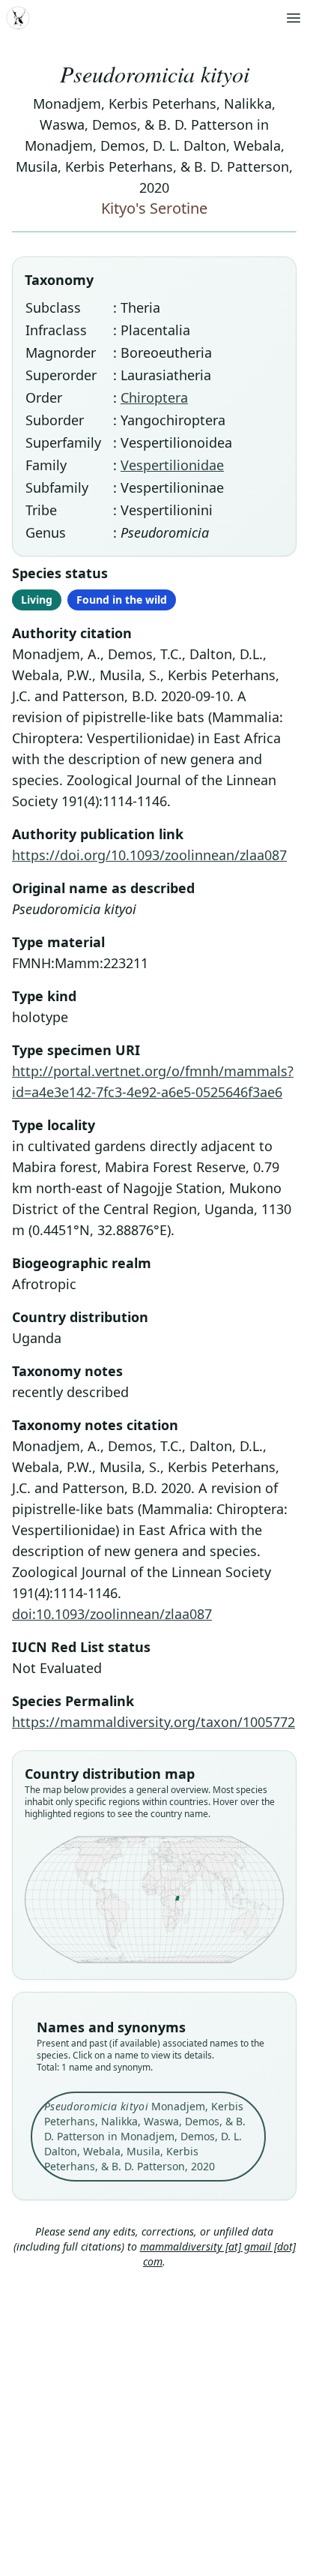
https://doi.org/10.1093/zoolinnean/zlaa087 (149, 855)
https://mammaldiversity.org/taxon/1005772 (154, 1722)
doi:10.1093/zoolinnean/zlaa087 (112, 1614)
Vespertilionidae (172, 465)
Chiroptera (154, 397)
